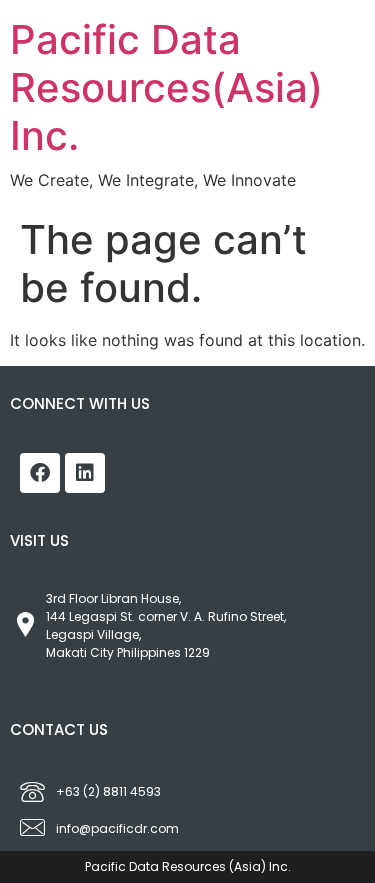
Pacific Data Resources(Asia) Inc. (166, 87)
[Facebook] (40, 473)
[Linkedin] (85, 473)
